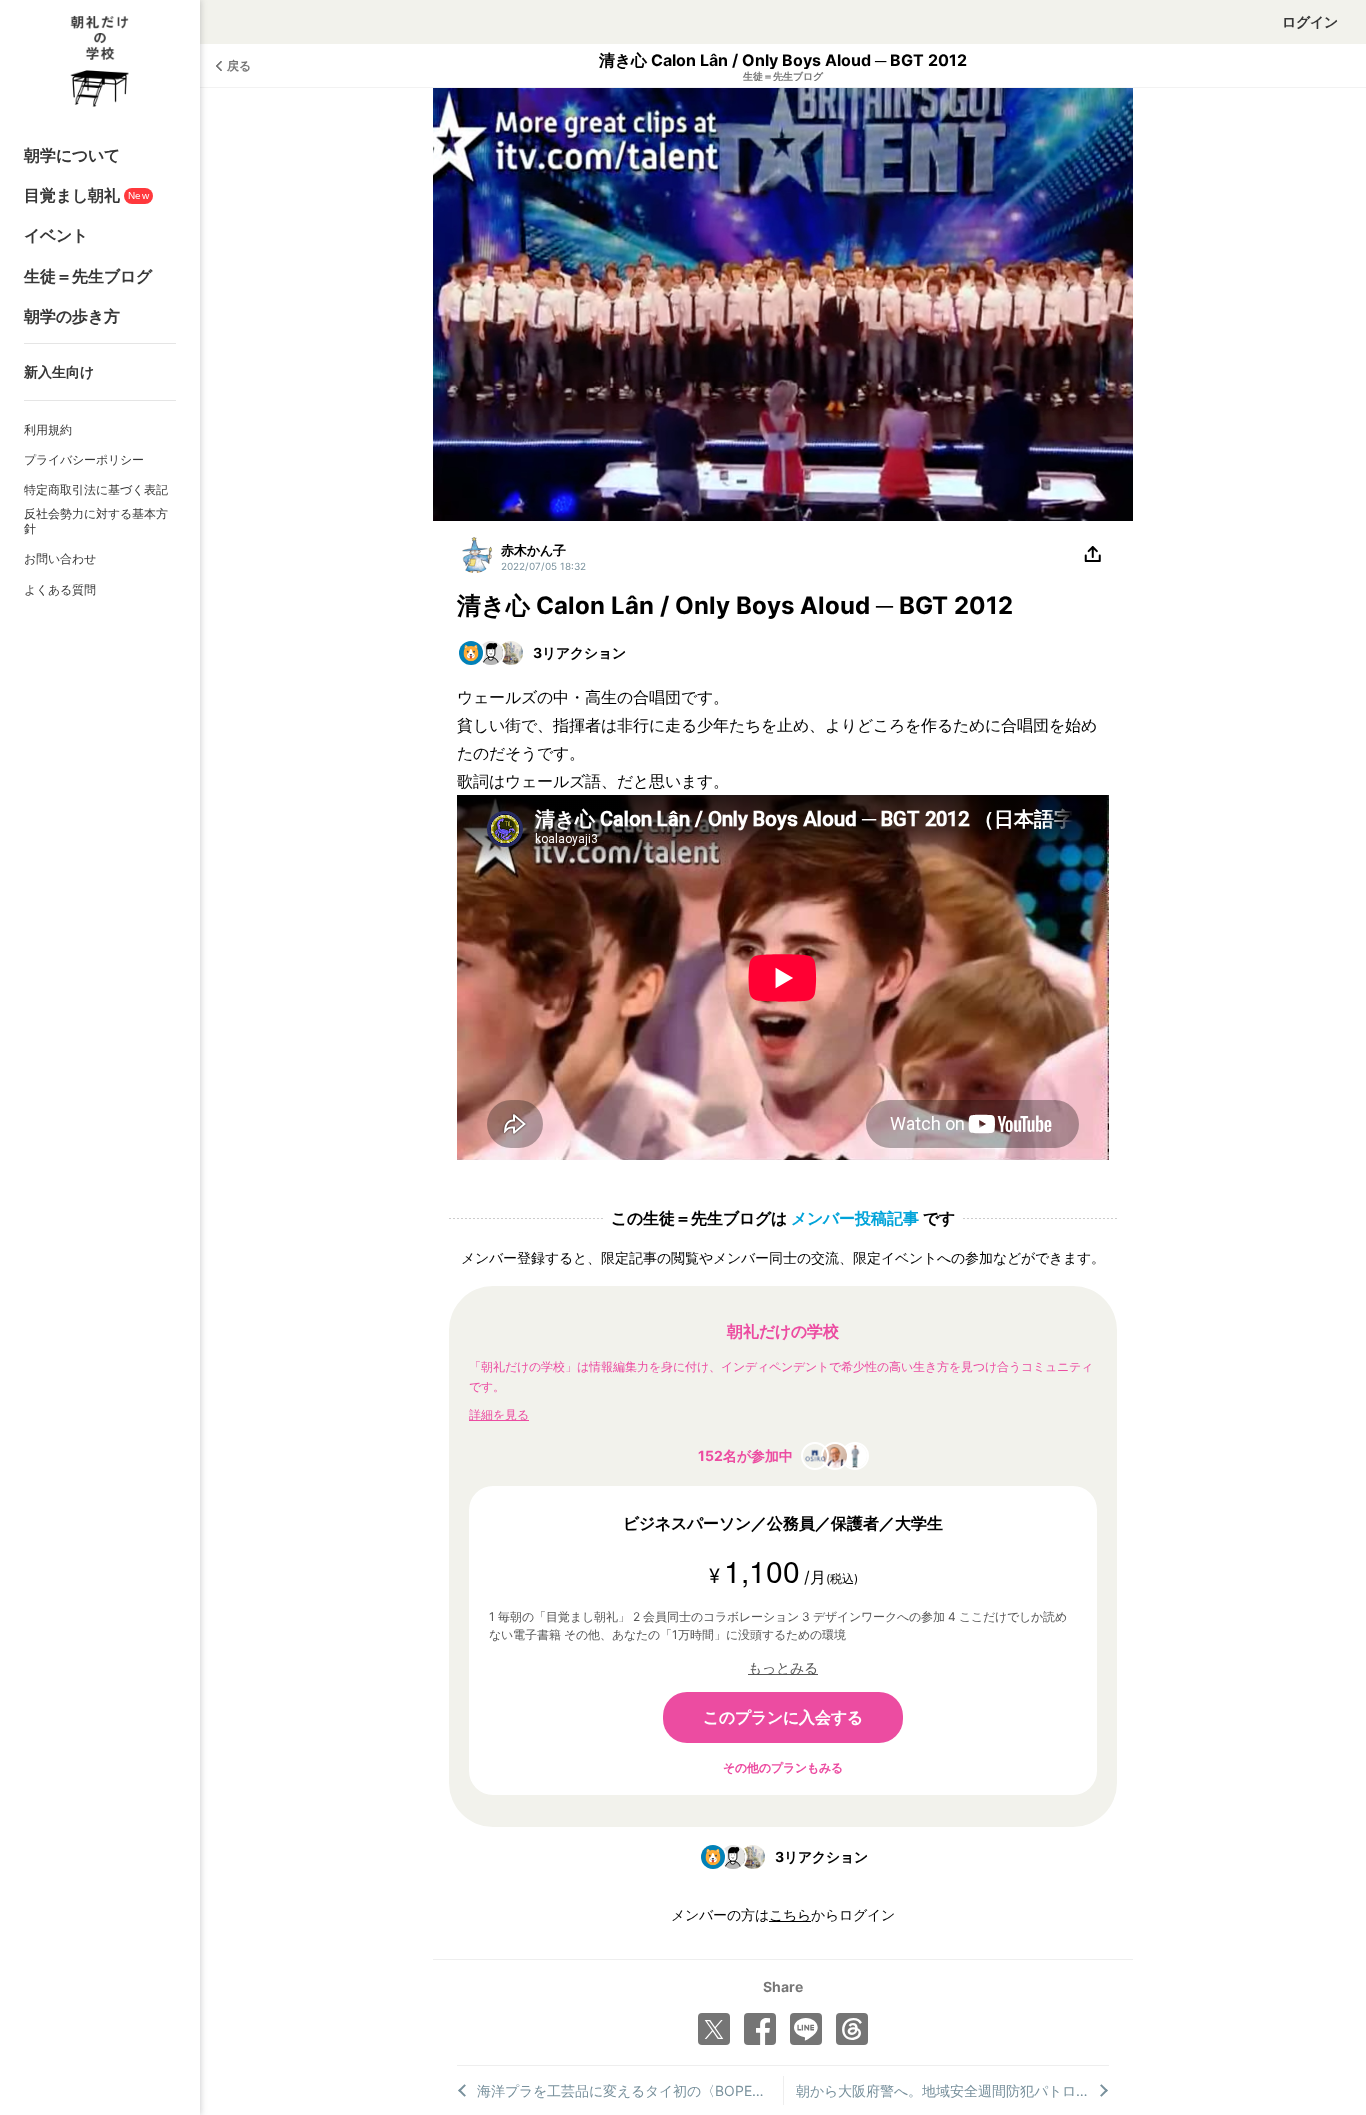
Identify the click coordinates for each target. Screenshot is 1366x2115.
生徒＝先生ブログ (88, 276)
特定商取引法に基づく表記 (96, 489)
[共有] (1093, 555)
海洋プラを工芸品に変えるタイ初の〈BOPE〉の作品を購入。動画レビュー (630, 2090)
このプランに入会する (783, 1717)
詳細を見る (499, 1414)
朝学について (72, 155)
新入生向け (59, 371)
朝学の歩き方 (72, 316)
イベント (56, 235)
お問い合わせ (60, 558)
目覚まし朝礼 (86, 195)
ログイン (1310, 21)
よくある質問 (60, 589)
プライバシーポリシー (84, 459)
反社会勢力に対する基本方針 (96, 521)
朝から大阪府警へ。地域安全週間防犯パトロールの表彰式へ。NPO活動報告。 (953, 2090)
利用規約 (48, 429)
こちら (790, 1914)
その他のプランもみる (783, 1767)
